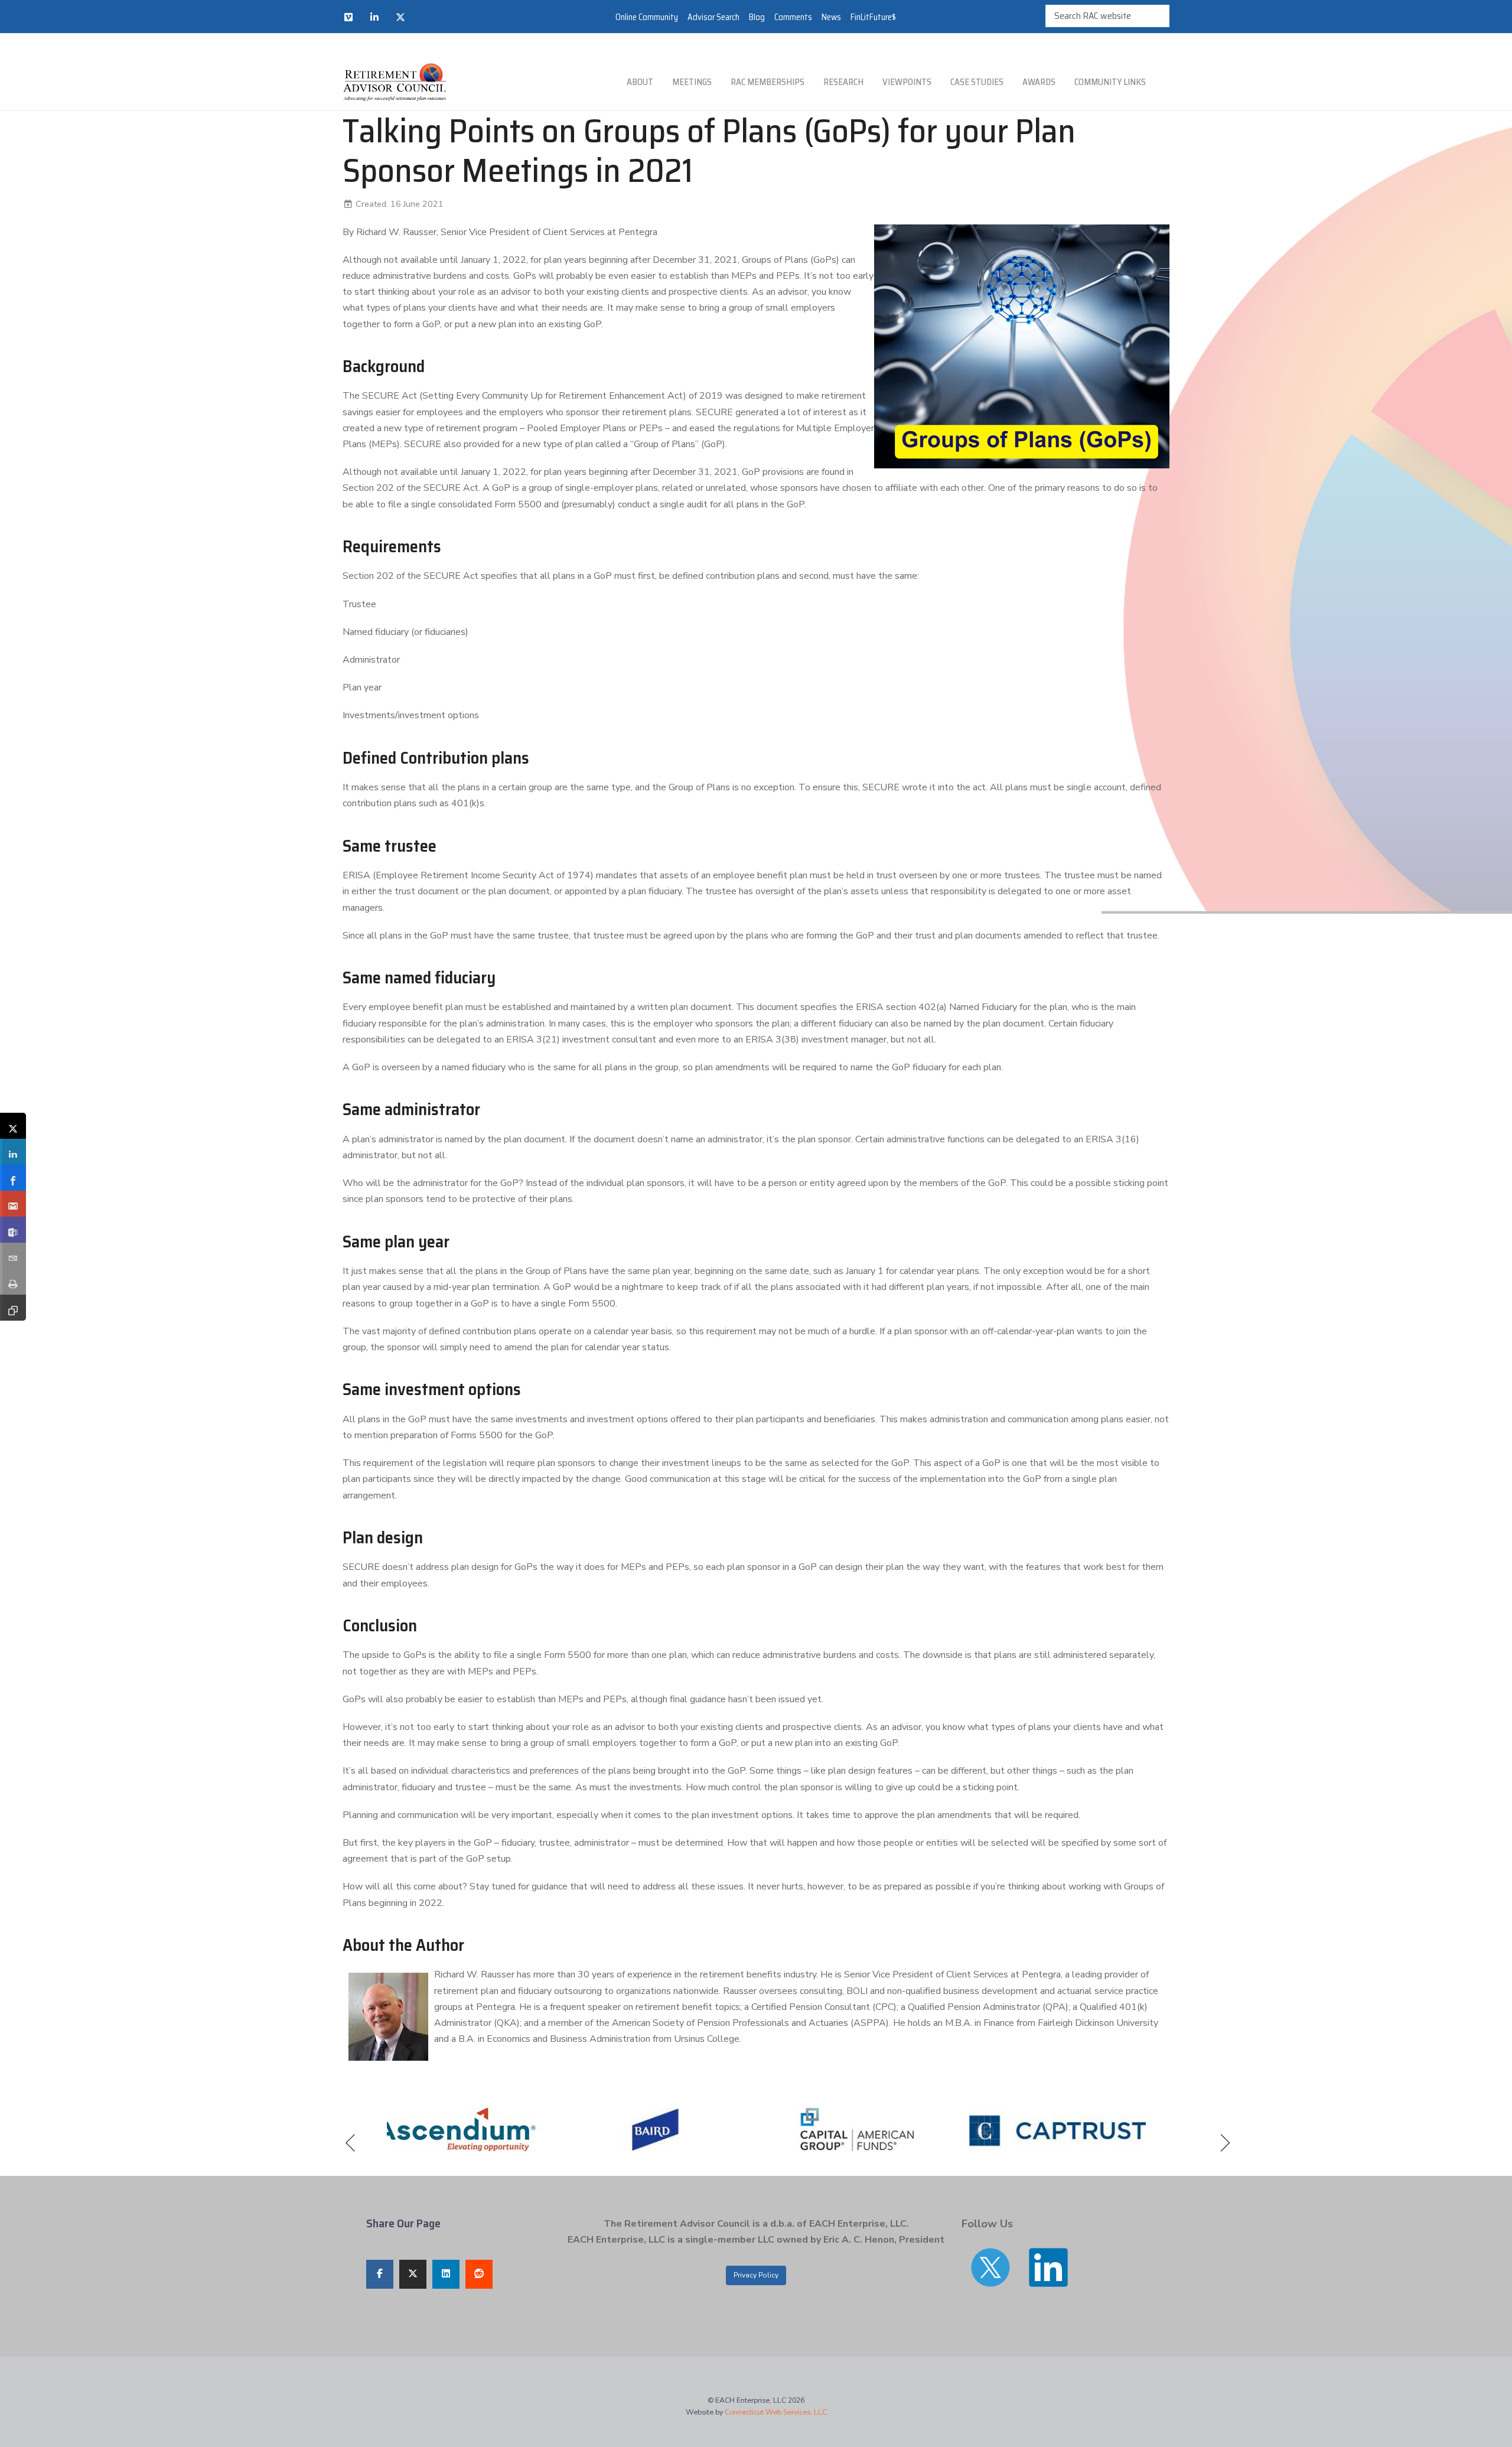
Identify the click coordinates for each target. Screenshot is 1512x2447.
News (831, 17)
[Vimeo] (348, 17)
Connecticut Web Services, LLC (776, 2412)
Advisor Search (713, 17)
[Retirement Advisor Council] (394, 82)
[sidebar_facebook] (13, 1178)
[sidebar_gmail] (13, 1204)
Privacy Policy (756, 2275)
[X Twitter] (400, 17)
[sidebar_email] (13, 1256)
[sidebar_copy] (13, 1308)
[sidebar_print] (13, 1282)
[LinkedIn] (374, 17)
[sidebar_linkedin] (13, 1152)
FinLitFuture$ (873, 17)
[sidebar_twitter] (13, 1126)
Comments (793, 17)
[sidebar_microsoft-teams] (13, 1230)
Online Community (647, 17)
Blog (757, 17)
